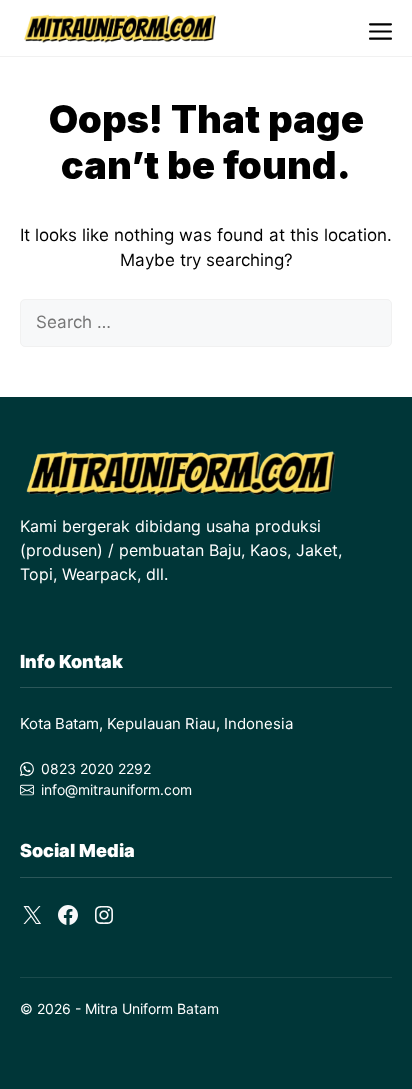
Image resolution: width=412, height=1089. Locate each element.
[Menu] (380, 28)
